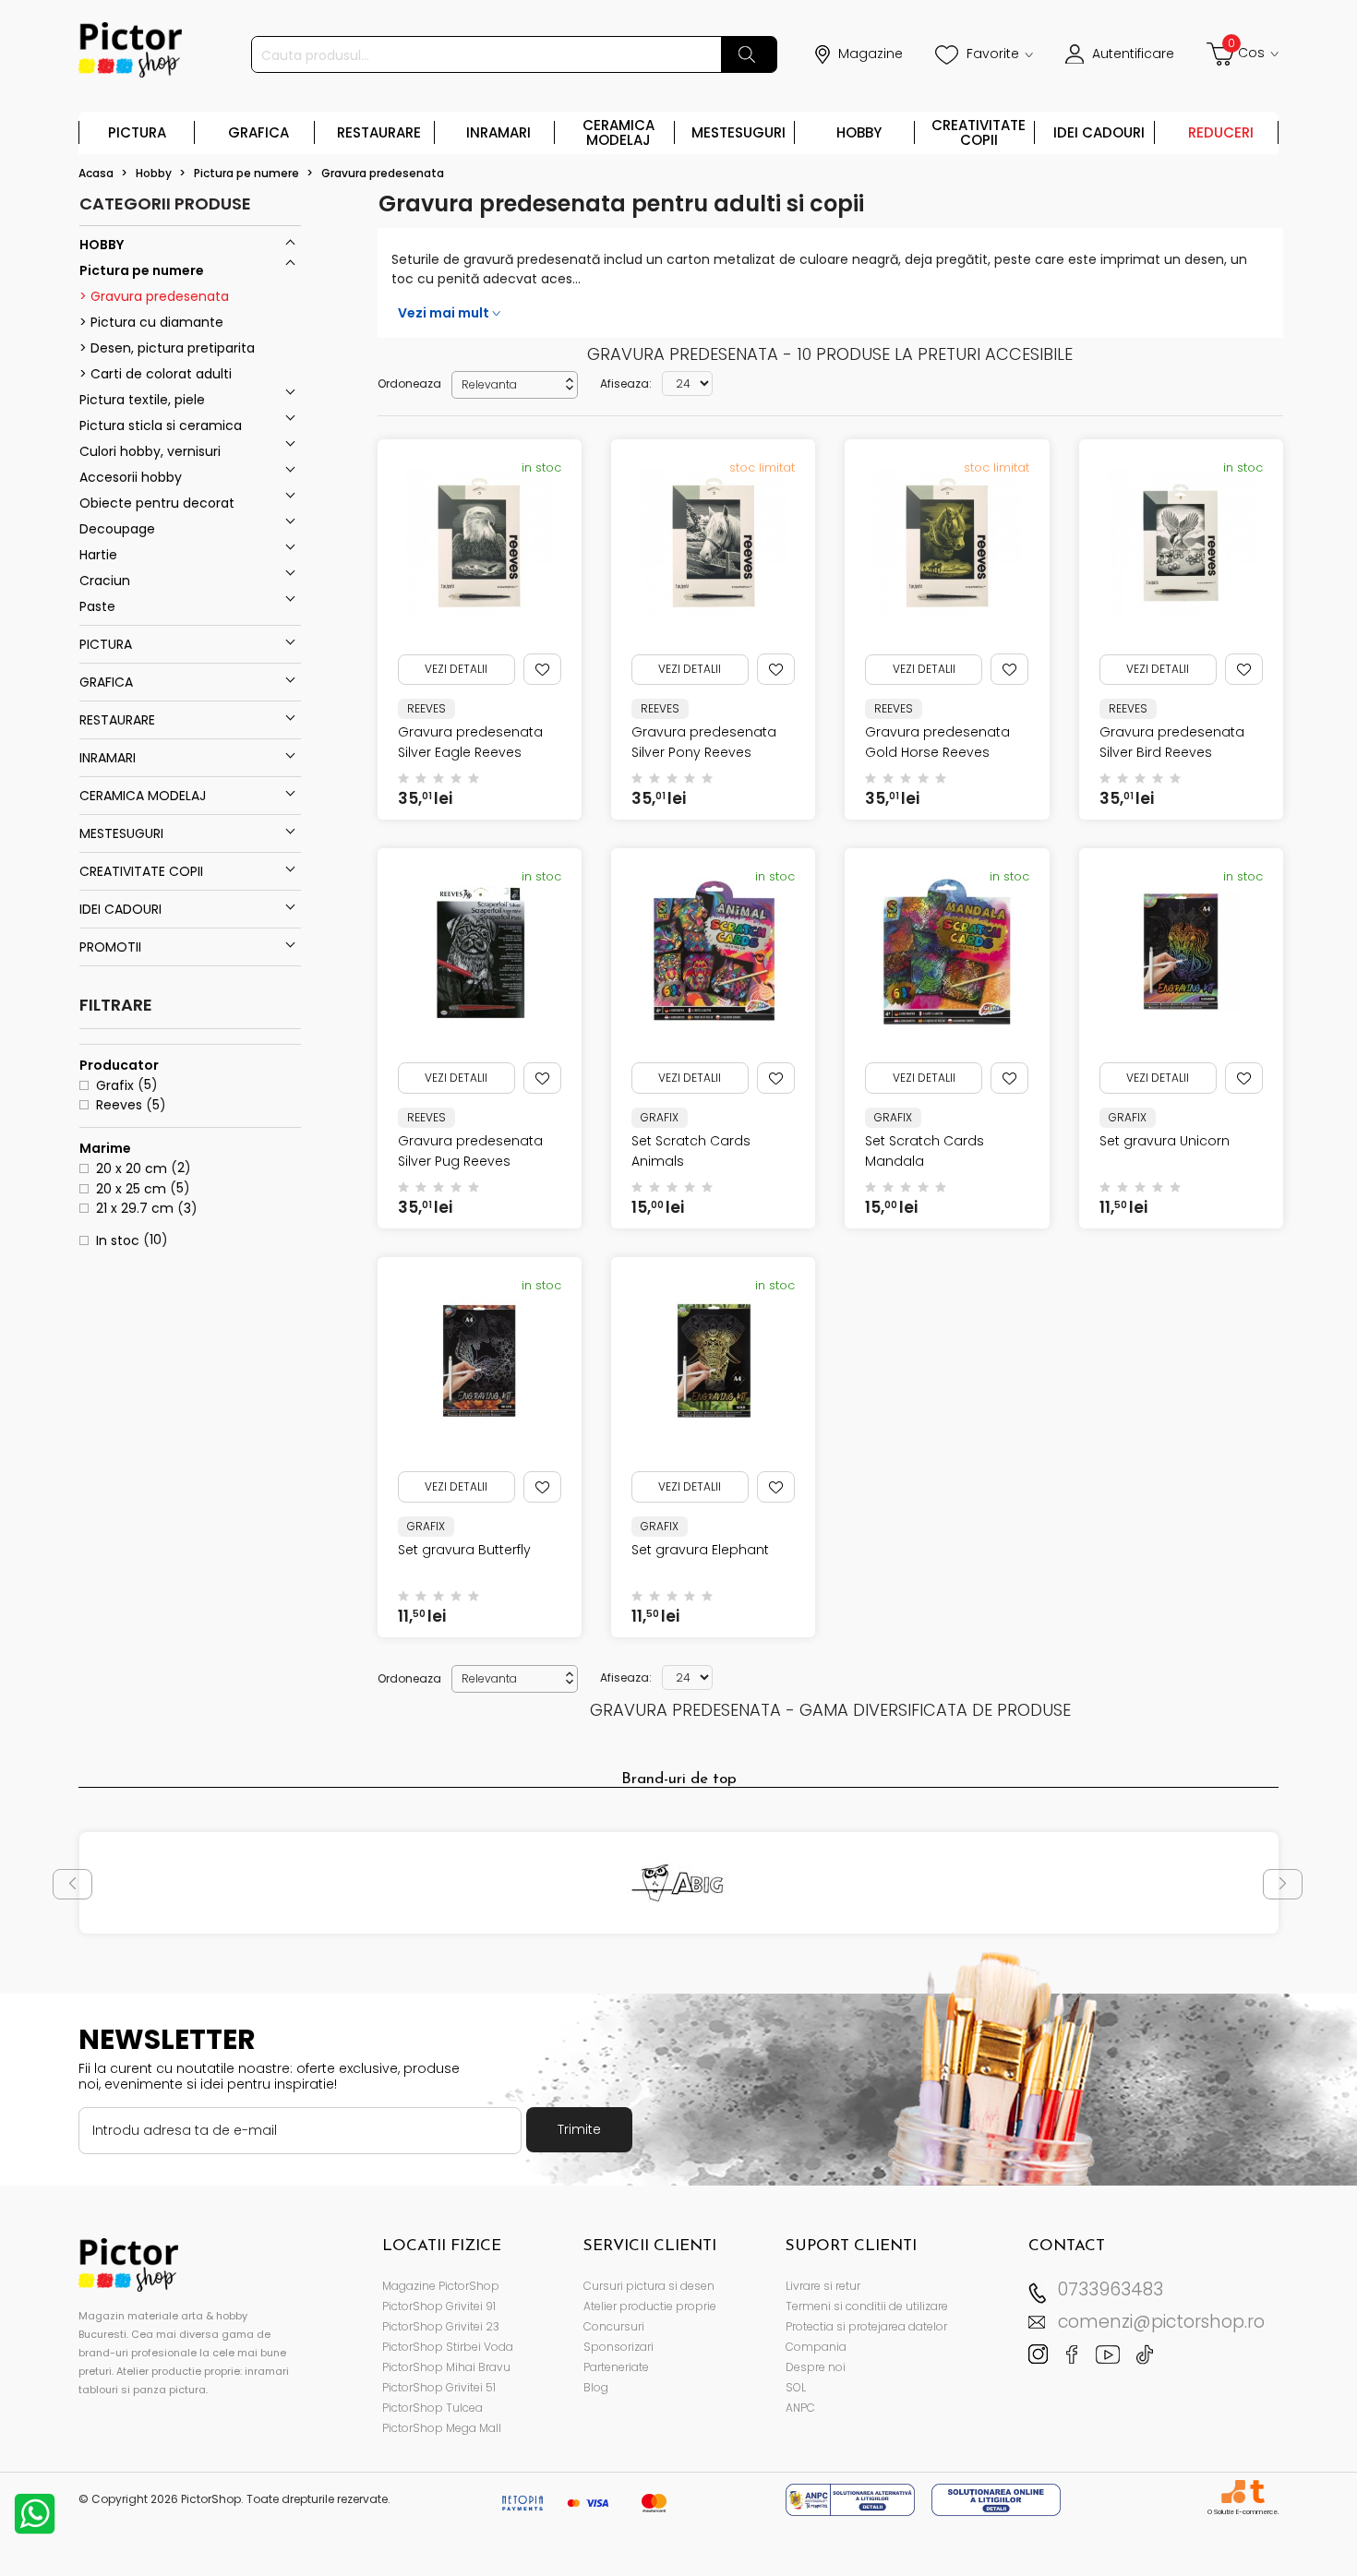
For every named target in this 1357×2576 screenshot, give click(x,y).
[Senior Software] (1233, 2492)
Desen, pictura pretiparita (171, 348)
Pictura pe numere (142, 270)
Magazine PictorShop (441, 2286)
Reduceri (1221, 132)
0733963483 (1111, 2289)
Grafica (258, 132)
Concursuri (614, 2326)
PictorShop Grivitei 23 (441, 2326)
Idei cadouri (1099, 132)
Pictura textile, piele (142, 400)
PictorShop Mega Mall (442, 2428)
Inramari (498, 132)
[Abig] (679, 1883)
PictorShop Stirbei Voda (448, 2347)
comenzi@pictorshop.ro (1161, 2322)
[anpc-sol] (996, 2499)
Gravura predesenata (158, 296)
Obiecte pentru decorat (157, 503)
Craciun (105, 581)
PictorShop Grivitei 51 (439, 2387)
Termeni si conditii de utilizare (867, 2306)
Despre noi (816, 2367)
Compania (816, 2347)
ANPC (800, 2408)
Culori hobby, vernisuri (150, 451)
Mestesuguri (739, 132)
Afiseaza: (626, 383)
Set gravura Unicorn (1165, 1141)
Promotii (110, 947)
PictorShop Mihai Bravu (446, 2367)
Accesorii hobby (131, 477)
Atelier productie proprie (650, 2306)
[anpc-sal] (852, 2499)
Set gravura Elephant (700, 1550)
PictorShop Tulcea (432, 2408)
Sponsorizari (618, 2347)
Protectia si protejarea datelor (866, 2326)
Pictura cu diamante (155, 322)
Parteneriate (616, 2367)
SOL (796, 2387)
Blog (596, 2387)
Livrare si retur (823, 2286)
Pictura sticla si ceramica (161, 425)
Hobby (859, 132)
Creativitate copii (979, 132)
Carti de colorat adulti (159, 374)
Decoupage (117, 529)
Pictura (137, 132)
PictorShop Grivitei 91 (439, 2306)
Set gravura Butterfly (464, 1550)
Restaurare (379, 132)
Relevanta (519, 384)
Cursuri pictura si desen (649, 2286)
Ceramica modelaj (618, 132)
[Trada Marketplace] (1257, 2492)
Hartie (98, 555)
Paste (97, 606)
